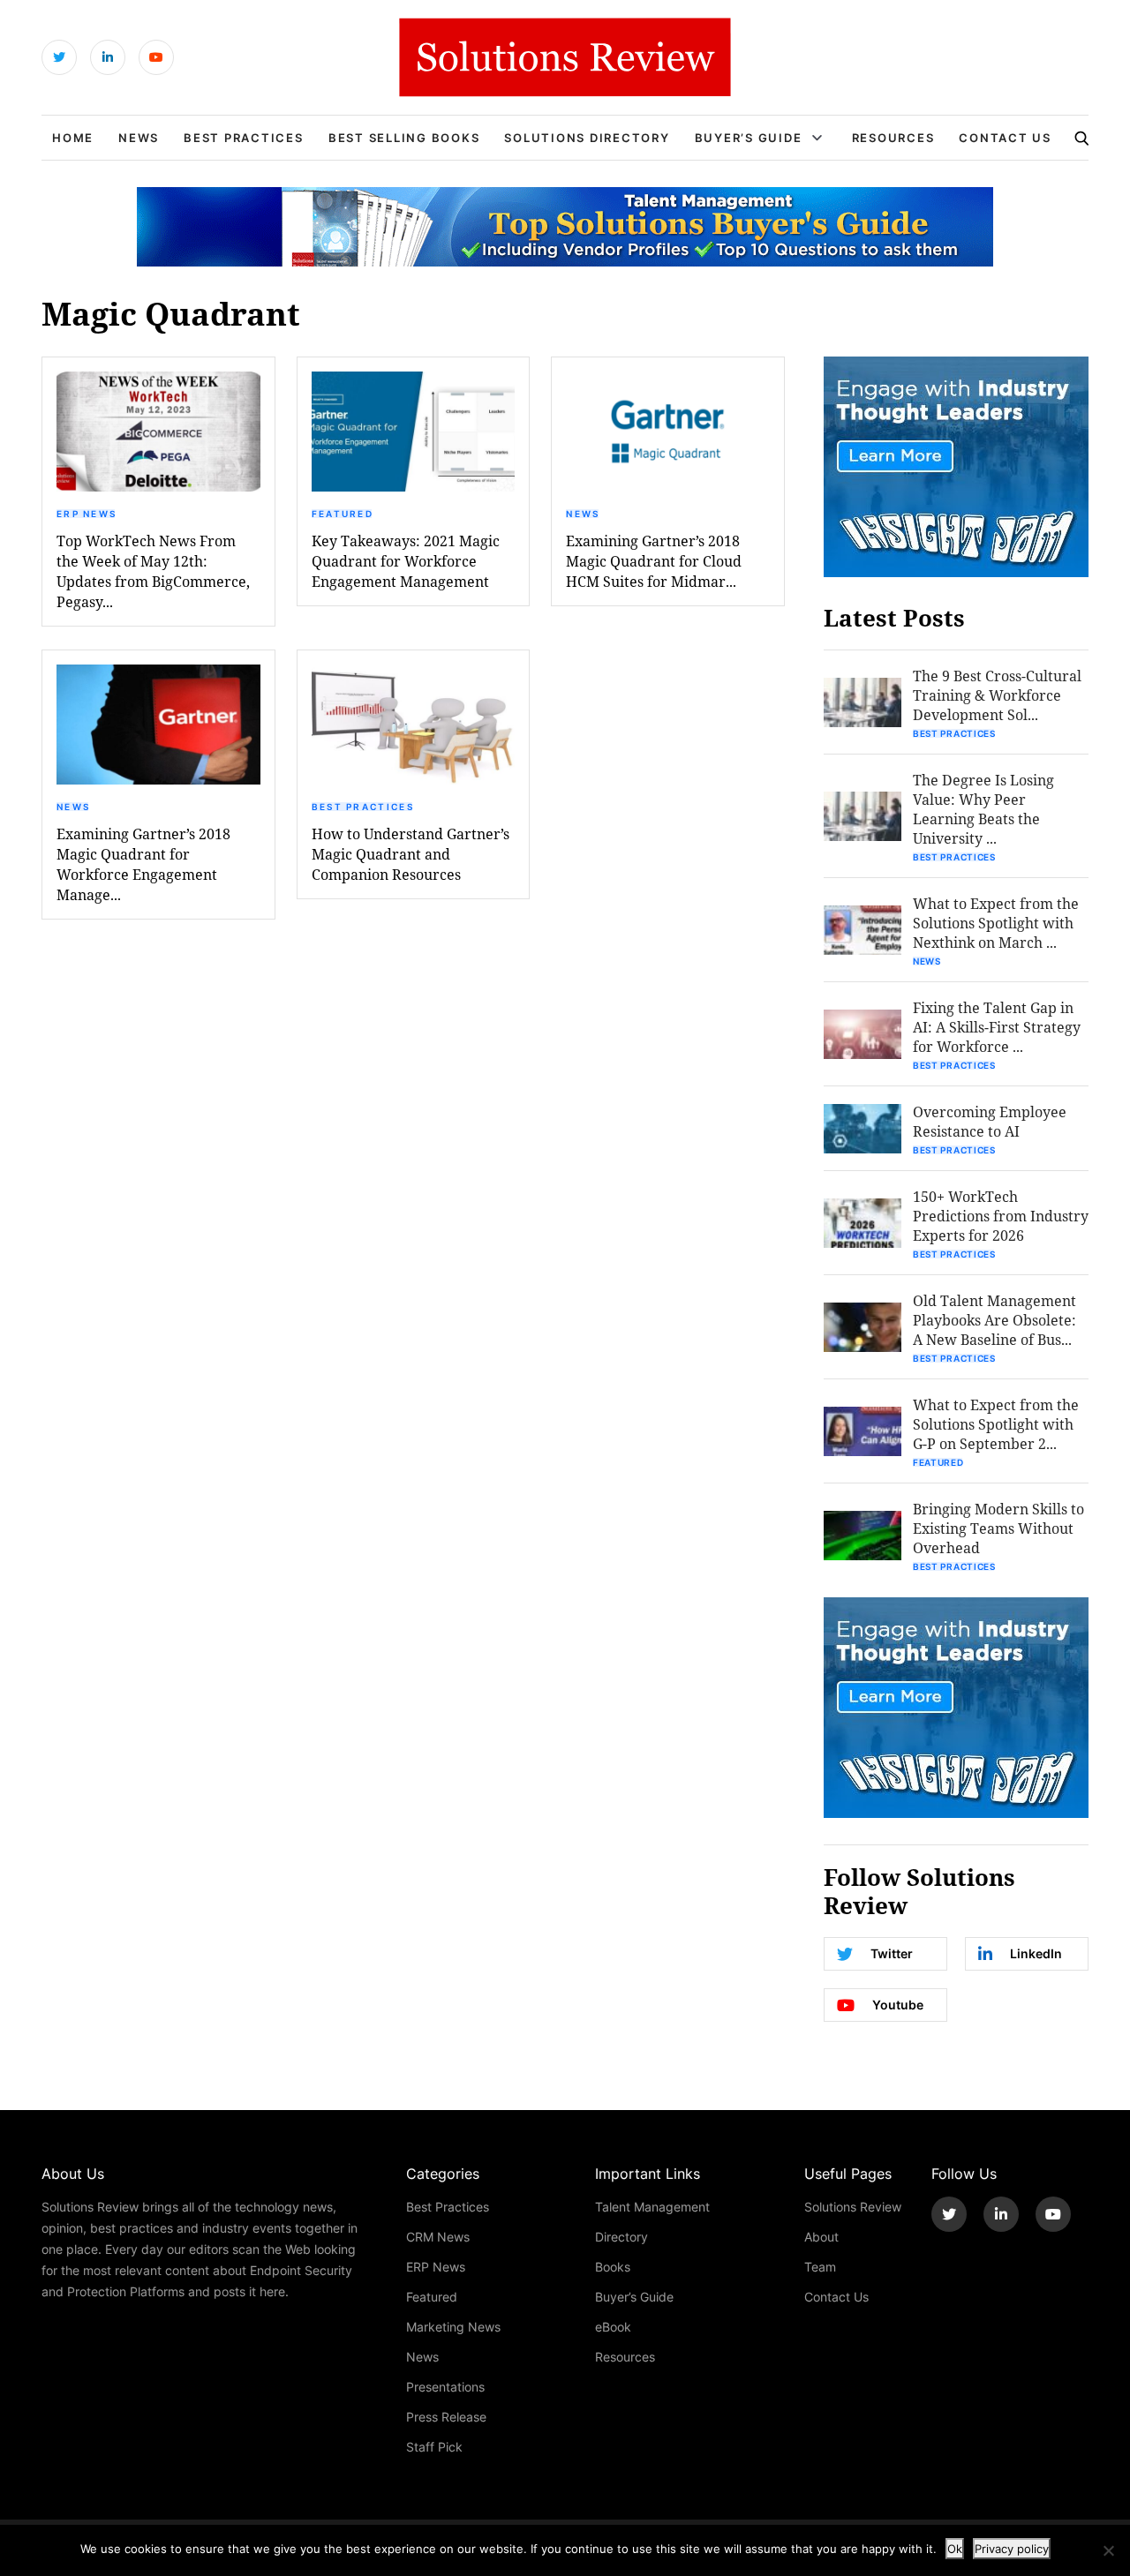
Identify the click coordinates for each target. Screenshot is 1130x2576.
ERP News (87, 514)
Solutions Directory (587, 138)
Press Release (446, 2417)
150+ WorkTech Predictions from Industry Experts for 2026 (1001, 1216)
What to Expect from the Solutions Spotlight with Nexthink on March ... (996, 923)
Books (613, 2267)
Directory (621, 2237)
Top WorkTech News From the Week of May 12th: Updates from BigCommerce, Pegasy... (153, 571)
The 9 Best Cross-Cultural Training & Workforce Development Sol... (997, 695)
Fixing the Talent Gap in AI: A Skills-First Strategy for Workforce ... (997, 1027)
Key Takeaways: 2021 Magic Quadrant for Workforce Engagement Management (406, 561)
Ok (955, 2549)
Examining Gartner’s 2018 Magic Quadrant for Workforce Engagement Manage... (143, 864)
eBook (613, 2327)
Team (820, 2267)
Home (73, 138)
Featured (343, 514)
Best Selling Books (404, 138)
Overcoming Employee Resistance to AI (990, 1121)
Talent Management (652, 2207)
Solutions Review (853, 2207)
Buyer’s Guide (749, 138)
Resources (893, 138)
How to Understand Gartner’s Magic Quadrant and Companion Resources (411, 854)
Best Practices (244, 138)
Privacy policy (1012, 2549)
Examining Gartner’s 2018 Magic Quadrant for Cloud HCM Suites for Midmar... (654, 561)
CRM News (438, 2237)
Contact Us (1005, 138)
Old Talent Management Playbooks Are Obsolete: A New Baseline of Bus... (994, 1320)
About (821, 2237)
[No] (1108, 2550)
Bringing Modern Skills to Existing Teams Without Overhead (998, 1528)
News (139, 138)
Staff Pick (434, 2447)
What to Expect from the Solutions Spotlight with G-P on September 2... (996, 1424)
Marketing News (453, 2327)
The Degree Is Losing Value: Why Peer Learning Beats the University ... (983, 809)
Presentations (445, 2387)
